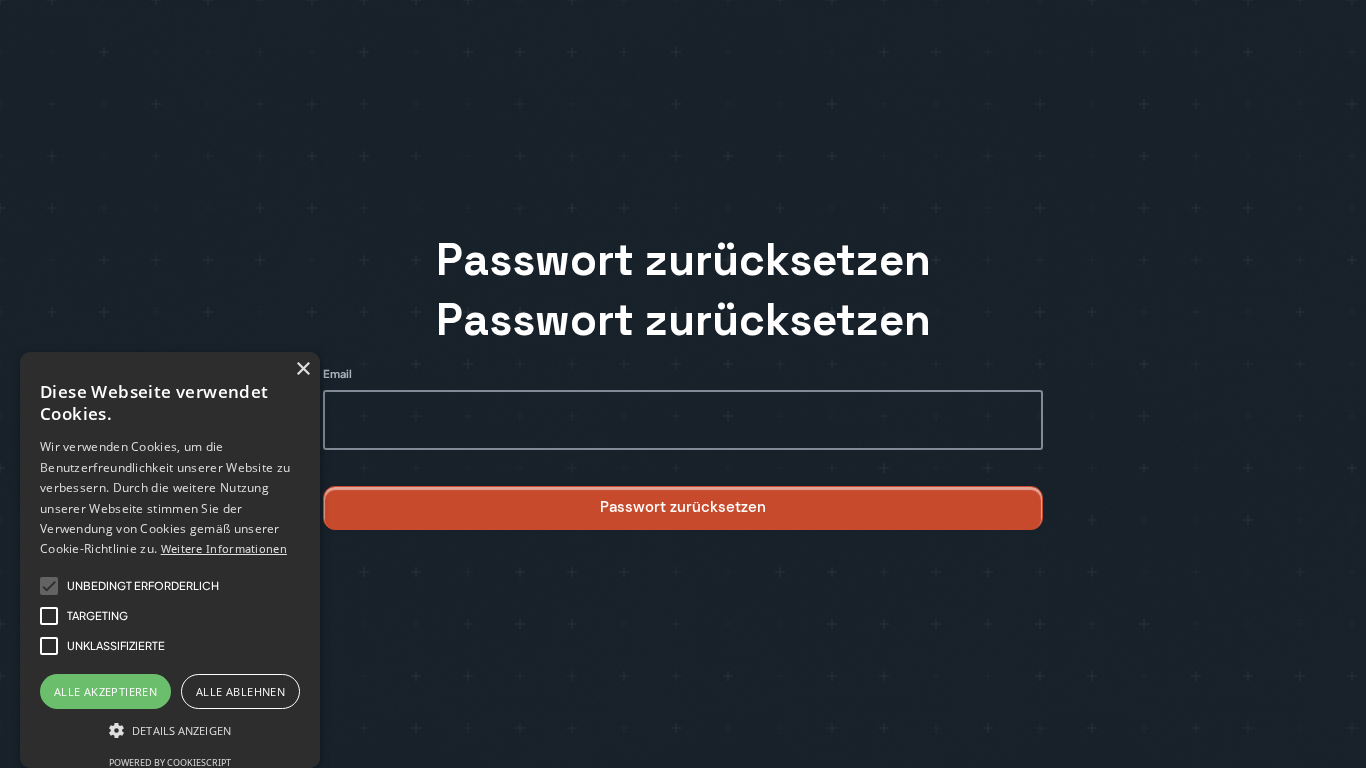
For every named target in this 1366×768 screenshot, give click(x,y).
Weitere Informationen (224, 548)
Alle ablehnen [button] (240, 691)
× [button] (302, 369)
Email (337, 373)
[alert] (170, 560)
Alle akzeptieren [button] (105, 691)
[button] (170, 731)
